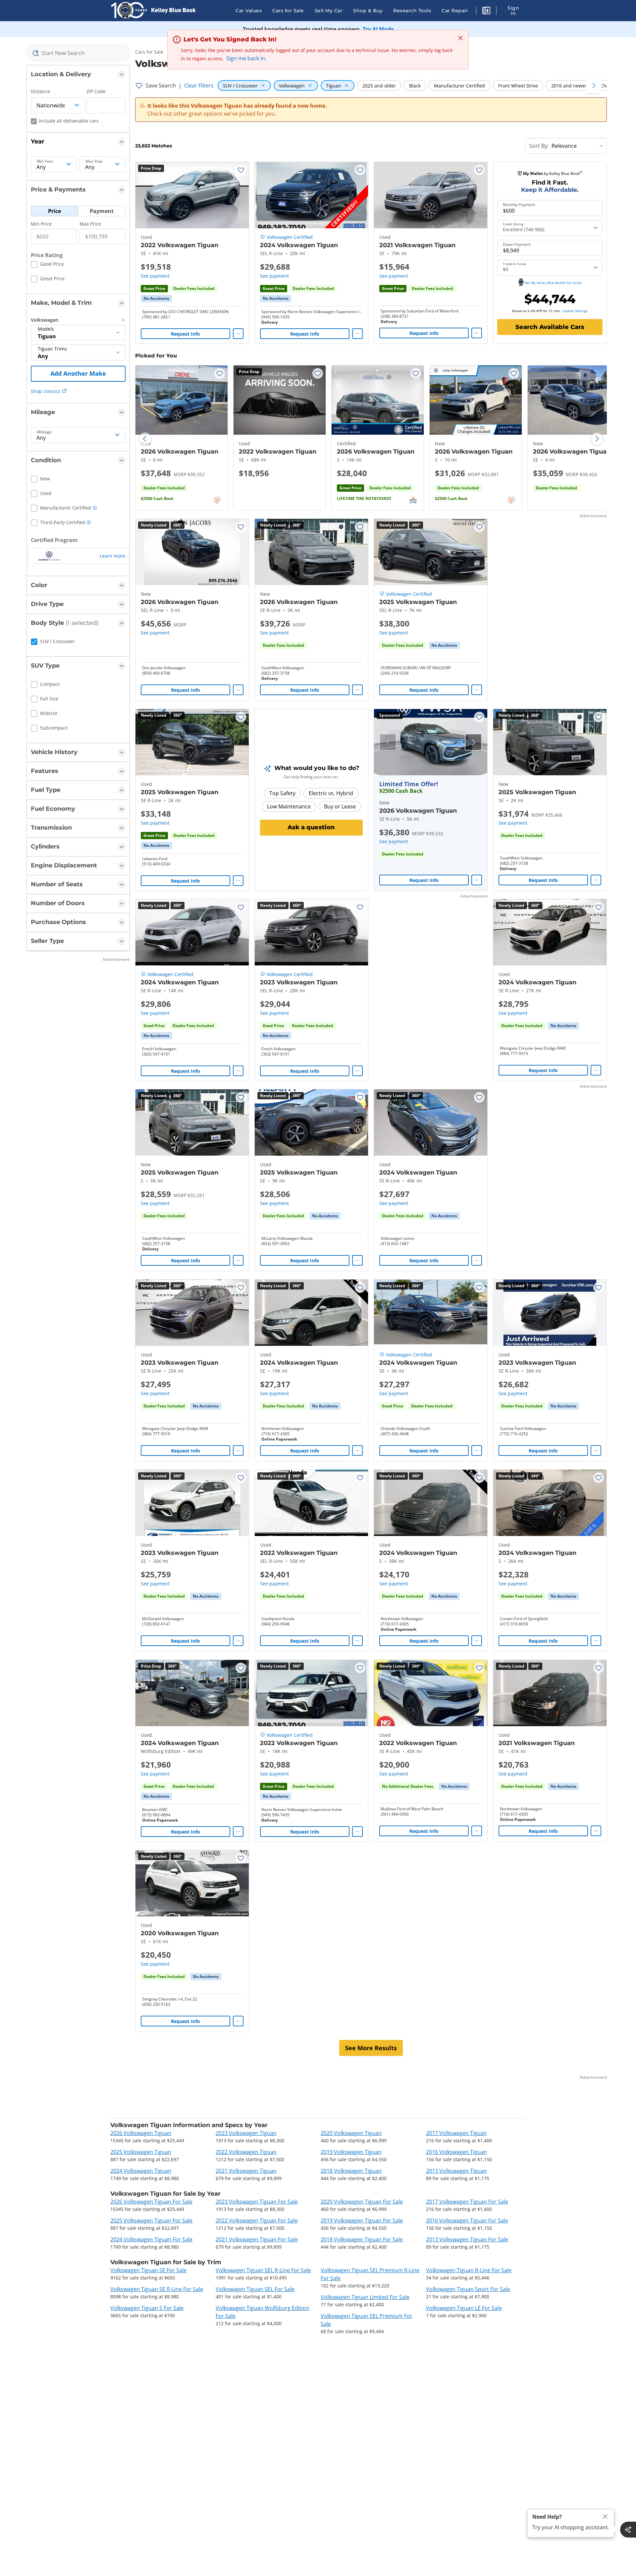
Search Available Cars (550, 327)
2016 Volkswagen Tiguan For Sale (467, 2220)
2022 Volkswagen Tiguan (246, 2152)
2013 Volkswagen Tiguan (456, 2171)
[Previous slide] (145, 439)
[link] (156, 299)
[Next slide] (597, 439)
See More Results (371, 2048)
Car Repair (455, 11)
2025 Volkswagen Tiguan (141, 2152)
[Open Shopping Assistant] (628, 2530)
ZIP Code (96, 91)
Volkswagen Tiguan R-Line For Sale (469, 2270)
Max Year (94, 161)
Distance (40, 91)
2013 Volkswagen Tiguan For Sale (467, 2239)
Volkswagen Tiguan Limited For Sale (365, 2297)
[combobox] (78, 53)
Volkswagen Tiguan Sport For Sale (468, 2289)
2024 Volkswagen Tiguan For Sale (151, 2239)
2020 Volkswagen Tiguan (351, 2133)
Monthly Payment (519, 205)
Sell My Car (329, 11)
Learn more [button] (112, 556)
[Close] (605, 2517)
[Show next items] (594, 85)
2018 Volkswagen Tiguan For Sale (362, 2239)
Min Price (41, 224)
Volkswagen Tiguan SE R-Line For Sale (157, 2289)
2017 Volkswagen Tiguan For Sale (467, 2202)
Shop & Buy (368, 11)
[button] (486, 12)
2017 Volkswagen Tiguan (456, 2133)
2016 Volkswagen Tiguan (456, 2152)
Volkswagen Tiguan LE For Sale (464, 2308)
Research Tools (412, 11)
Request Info (185, 334)
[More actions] (238, 334)
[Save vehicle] (241, 170)
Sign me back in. (246, 58)
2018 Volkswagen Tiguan (351, 2171)
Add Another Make (78, 373)
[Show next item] (473, 742)
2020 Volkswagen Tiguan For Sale (362, 2202)
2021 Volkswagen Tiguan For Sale (257, 2239)
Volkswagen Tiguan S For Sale (147, 2308)
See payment (155, 276)
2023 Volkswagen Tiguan (246, 2133)
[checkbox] (47, 265)
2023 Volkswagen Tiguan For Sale (257, 2202)
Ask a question (311, 827)
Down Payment (517, 245)
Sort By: (539, 146)
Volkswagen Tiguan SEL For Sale (255, 2289)
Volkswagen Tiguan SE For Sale (148, 2270)
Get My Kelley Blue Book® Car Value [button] (553, 283)
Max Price (90, 224)
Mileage (44, 432)
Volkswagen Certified (290, 237)
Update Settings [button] (575, 311)
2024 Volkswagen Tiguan (141, 2171)
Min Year (45, 161)
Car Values (249, 11)
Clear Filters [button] (199, 85)
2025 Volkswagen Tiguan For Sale (151, 2220)
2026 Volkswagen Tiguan (141, 2133)
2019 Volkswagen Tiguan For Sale (362, 2220)
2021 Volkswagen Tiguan (246, 2171)
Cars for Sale (288, 11)
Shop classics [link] (46, 391)
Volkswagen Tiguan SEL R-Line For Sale (263, 2270)
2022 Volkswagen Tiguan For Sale (257, 2220)
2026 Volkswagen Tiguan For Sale (151, 2202)
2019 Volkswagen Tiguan (351, 2152)
